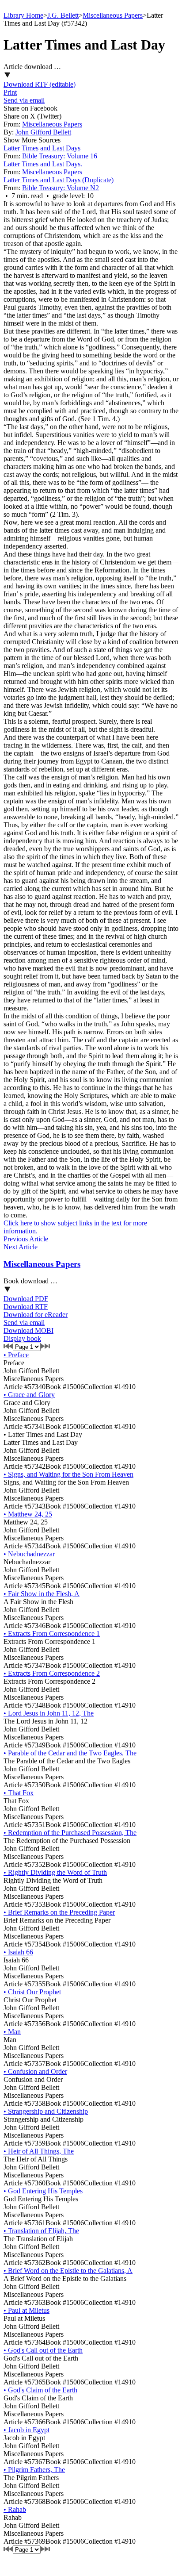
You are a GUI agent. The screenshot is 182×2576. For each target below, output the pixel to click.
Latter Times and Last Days (42, 148)
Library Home (23, 15)
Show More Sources (32, 140)
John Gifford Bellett (43, 132)
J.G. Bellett (63, 15)
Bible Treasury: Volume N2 (61, 188)
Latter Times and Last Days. (43, 164)
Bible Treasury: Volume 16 (60, 156)
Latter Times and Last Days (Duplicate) (59, 180)
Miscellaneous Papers (113, 15)
